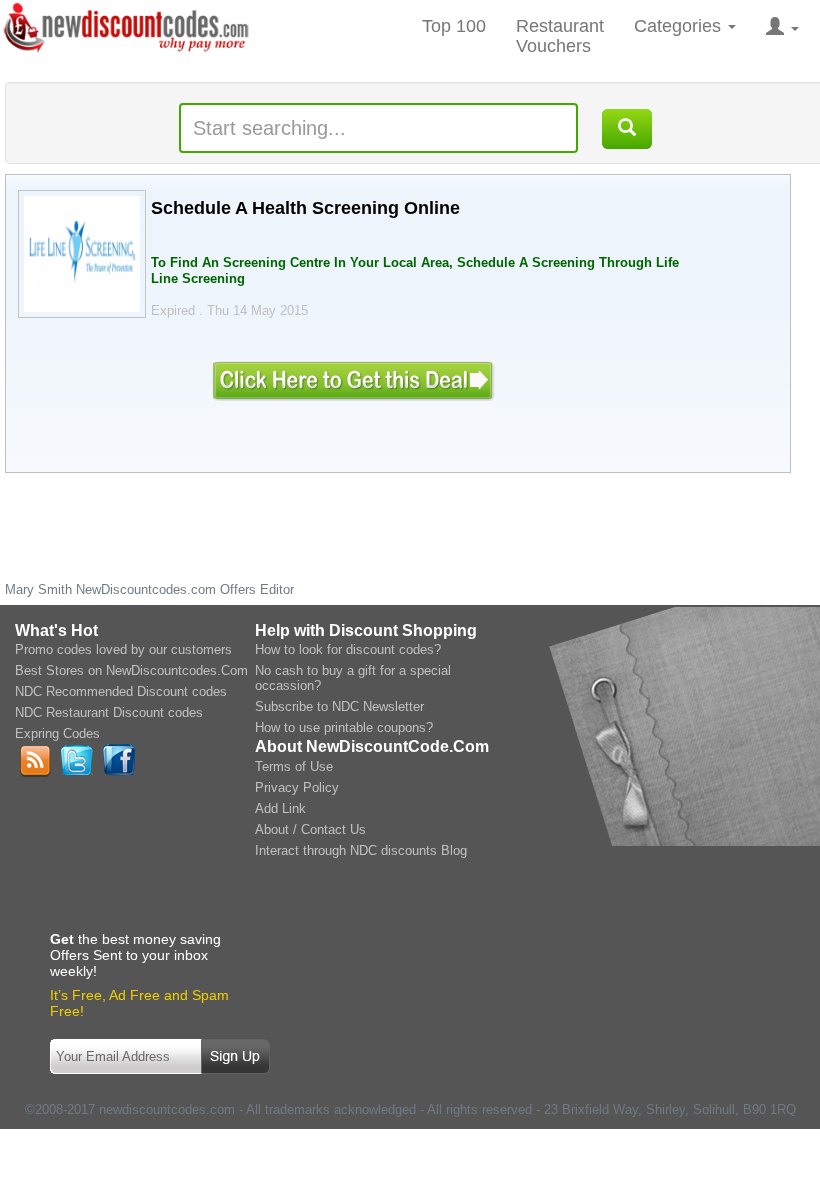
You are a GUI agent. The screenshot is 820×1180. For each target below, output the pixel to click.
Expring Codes (57, 733)
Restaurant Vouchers (560, 36)
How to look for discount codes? (348, 649)
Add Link (280, 808)
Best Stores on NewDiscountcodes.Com (131, 670)
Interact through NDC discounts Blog (361, 850)
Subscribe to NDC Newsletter (339, 706)
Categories (680, 26)
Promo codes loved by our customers (123, 649)
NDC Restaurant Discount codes (109, 712)
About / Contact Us (310, 829)
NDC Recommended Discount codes (121, 691)
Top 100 (454, 26)
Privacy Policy (297, 787)
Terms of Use (294, 766)
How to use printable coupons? (344, 727)
